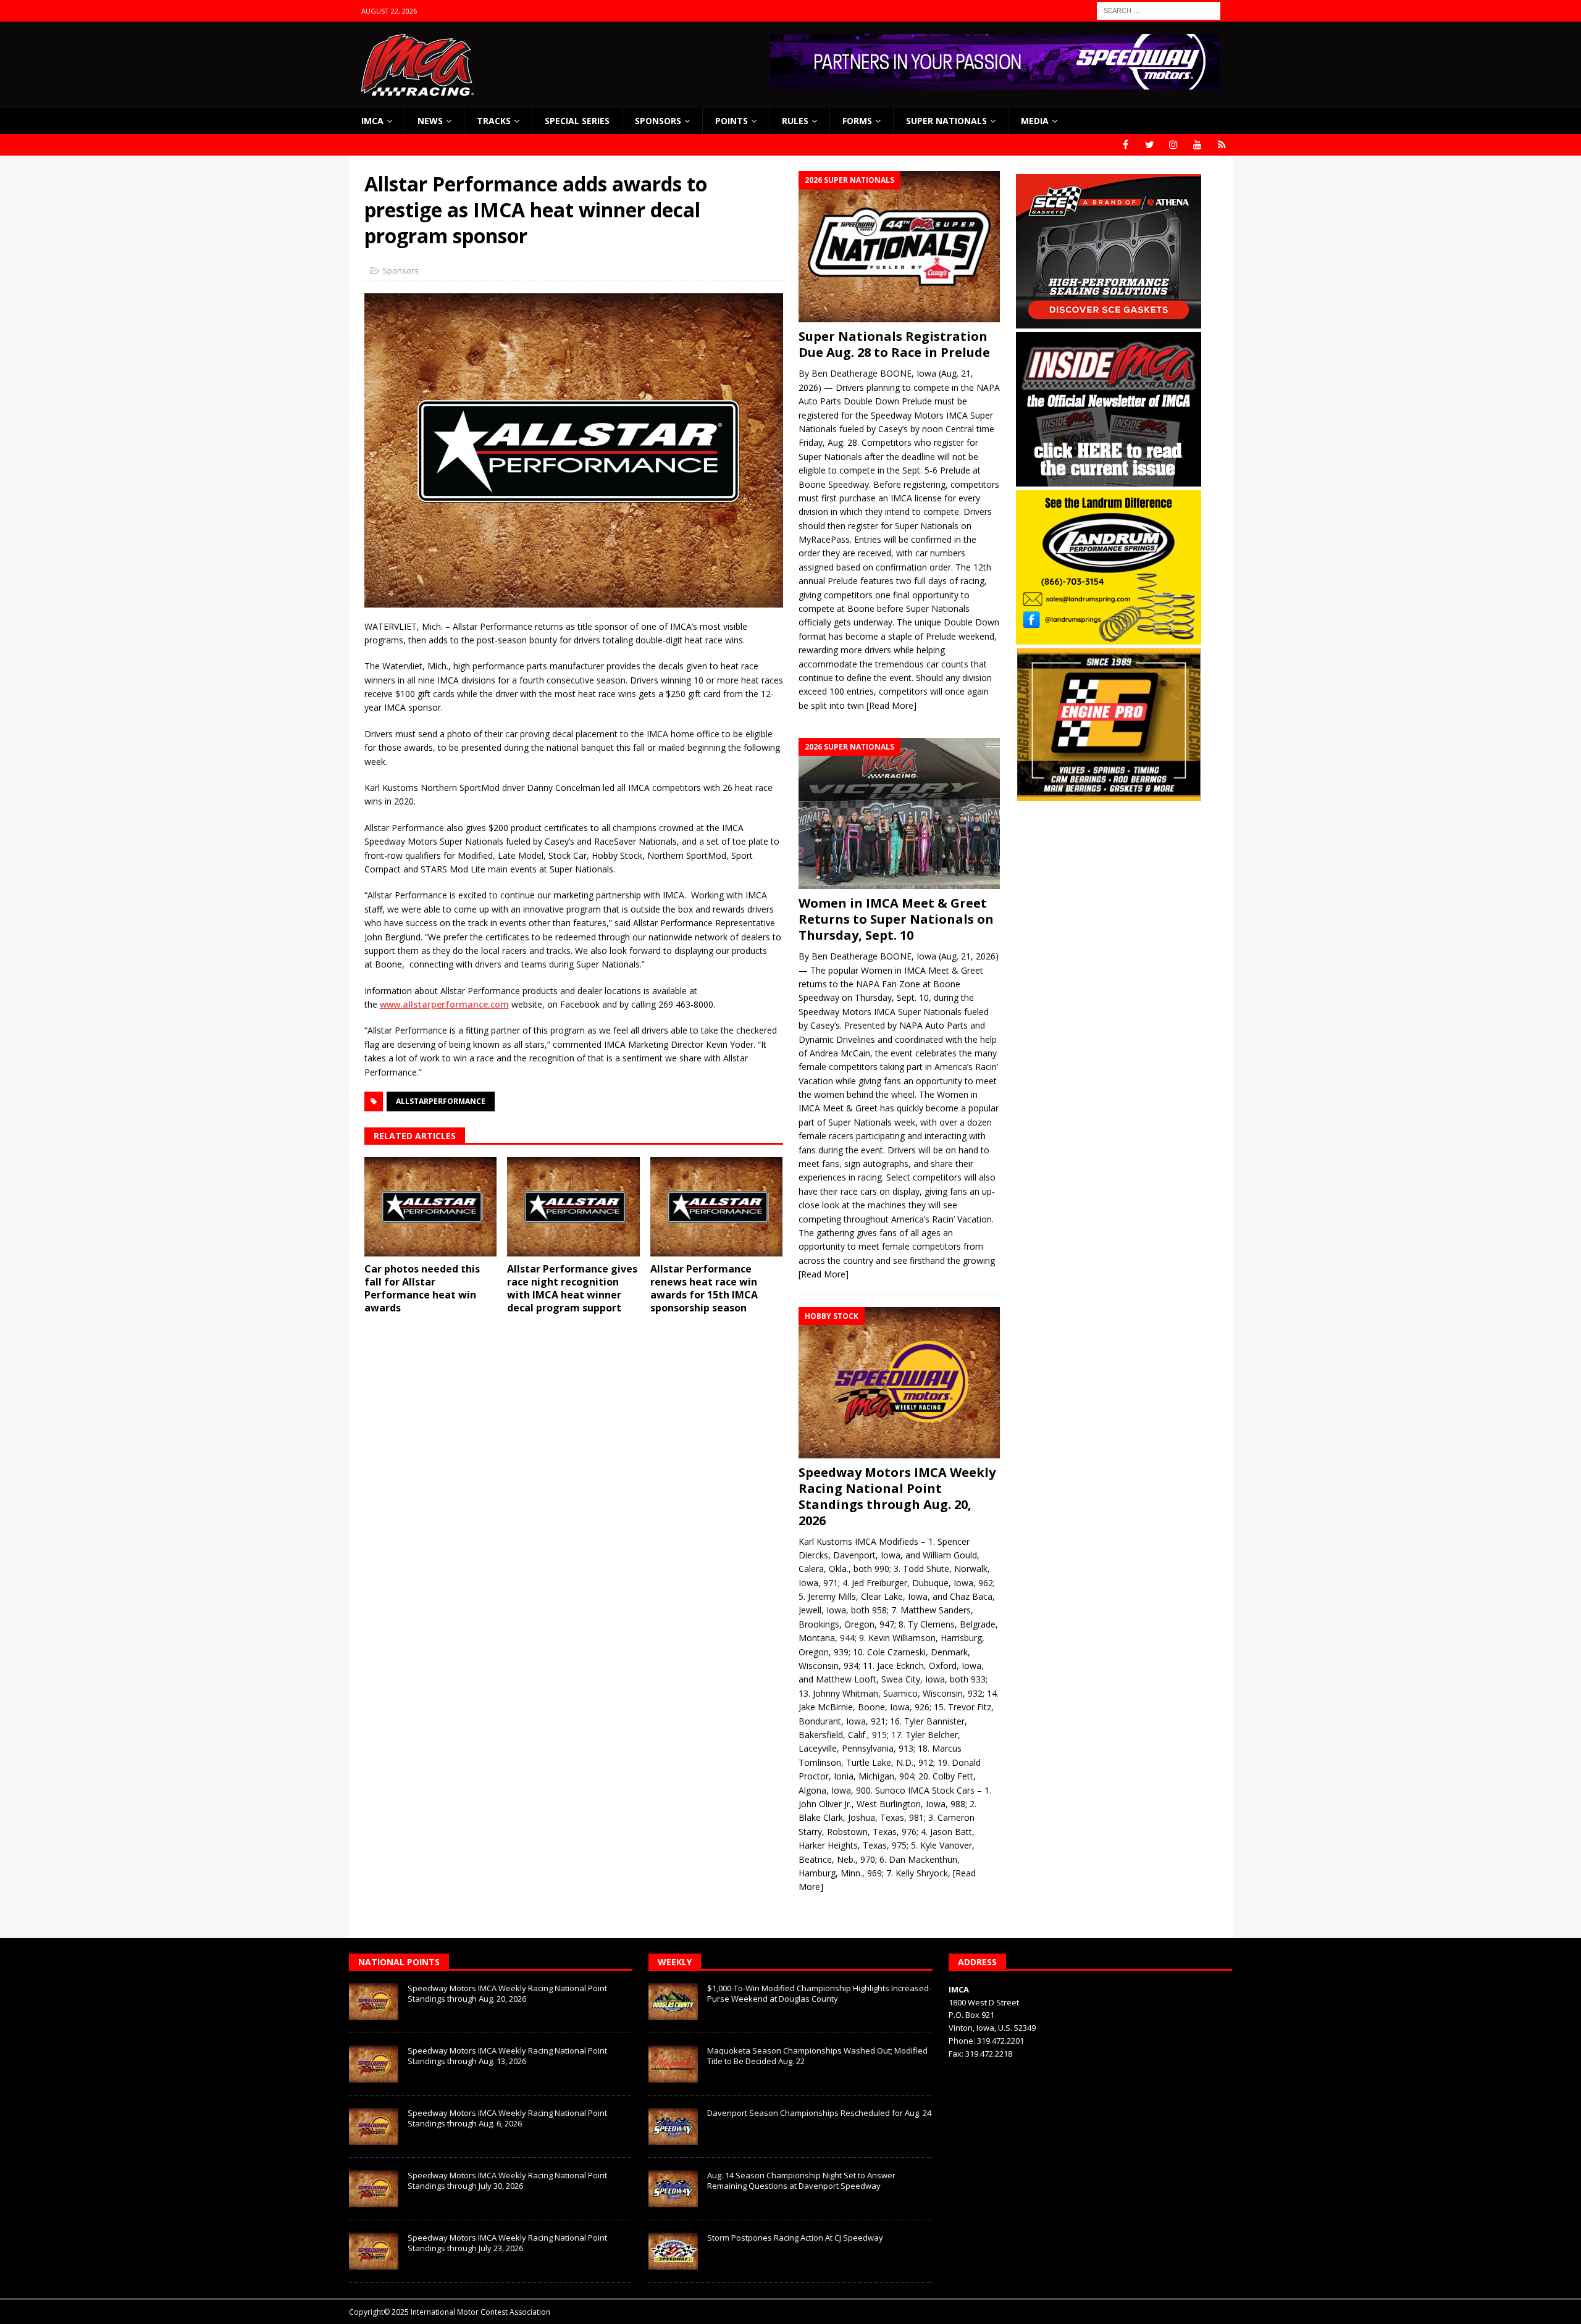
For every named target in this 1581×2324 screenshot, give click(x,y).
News (430, 121)
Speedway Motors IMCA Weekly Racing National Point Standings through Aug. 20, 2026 (897, 1496)
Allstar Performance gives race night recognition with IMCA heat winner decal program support (572, 1288)
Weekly (675, 1962)
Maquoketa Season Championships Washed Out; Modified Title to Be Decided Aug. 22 (817, 2056)
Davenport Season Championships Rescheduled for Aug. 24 (819, 2113)
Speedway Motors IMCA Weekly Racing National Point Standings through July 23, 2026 (507, 2243)
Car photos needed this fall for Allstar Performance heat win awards (422, 1288)
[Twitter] (1150, 145)
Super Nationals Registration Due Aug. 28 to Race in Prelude (894, 344)
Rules (795, 121)
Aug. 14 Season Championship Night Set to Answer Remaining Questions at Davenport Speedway (801, 2180)
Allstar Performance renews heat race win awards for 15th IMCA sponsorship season (704, 1288)
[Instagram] (1174, 145)
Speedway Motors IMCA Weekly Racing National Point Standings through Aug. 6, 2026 (507, 2118)
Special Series (577, 121)
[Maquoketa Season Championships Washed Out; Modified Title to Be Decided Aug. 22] (673, 2064)
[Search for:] (1159, 10)
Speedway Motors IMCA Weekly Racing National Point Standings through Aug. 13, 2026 (507, 2056)
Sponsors (658, 121)
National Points (399, 1962)
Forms (857, 121)
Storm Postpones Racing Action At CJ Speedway (795, 2238)
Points (732, 121)
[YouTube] (1198, 145)
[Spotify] (1222, 145)
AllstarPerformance (441, 1101)
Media (1035, 121)
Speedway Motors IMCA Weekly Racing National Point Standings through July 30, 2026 (507, 2180)
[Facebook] (1126, 145)
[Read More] (891, 705)
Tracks (494, 121)
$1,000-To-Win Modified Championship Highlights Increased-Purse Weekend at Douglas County (819, 1993)
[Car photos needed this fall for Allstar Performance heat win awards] (431, 1207)
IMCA (372, 121)
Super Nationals (946, 121)
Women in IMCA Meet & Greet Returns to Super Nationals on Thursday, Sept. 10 (896, 919)
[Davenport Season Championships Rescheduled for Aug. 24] (673, 2126)
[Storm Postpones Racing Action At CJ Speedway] (673, 2251)
